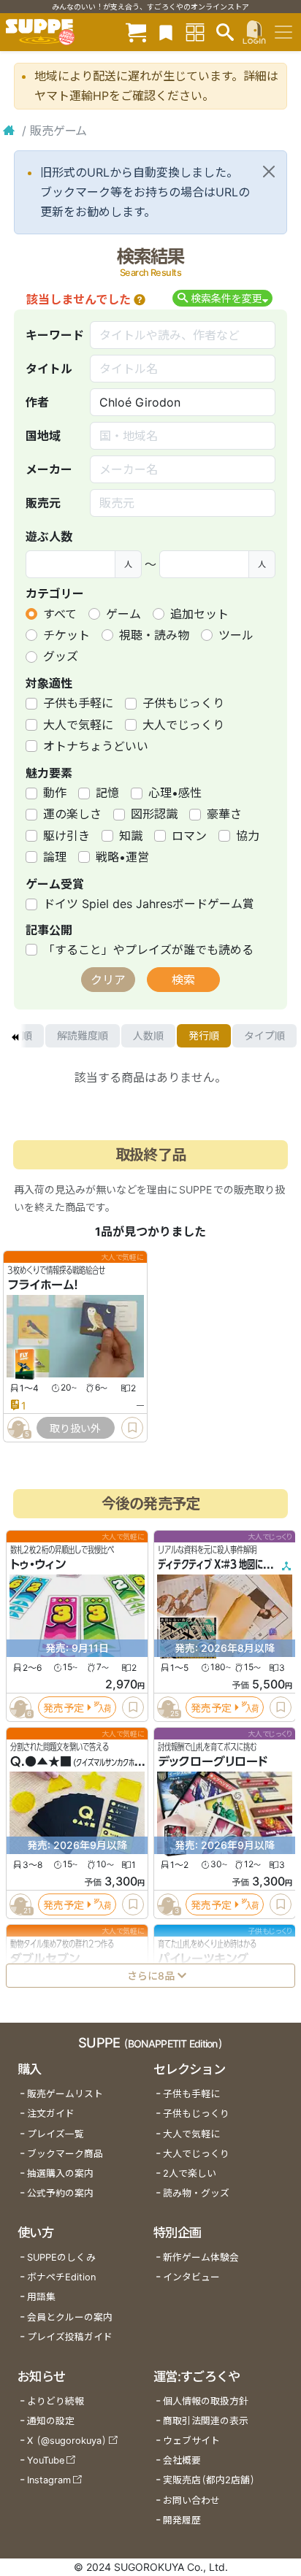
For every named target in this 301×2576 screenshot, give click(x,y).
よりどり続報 (56, 2401)
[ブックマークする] (132, 1428)
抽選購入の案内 (60, 2173)
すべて (60, 614)
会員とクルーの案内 (70, 2317)
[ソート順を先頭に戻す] (15, 1036)
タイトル (49, 369)
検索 (183, 980)
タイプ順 (264, 1035)
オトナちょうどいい (96, 746)
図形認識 (154, 814)
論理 (55, 857)
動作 (55, 793)
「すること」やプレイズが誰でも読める (148, 950)
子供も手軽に (78, 703)
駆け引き (66, 836)
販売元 (43, 503)
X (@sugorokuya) (67, 2441)
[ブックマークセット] (166, 32)
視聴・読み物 (154, 635)
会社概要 (182, 2460)
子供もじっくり (183, 703)
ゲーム (123, 614)
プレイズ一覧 (56, 2134)
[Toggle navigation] (283, 32)
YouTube (46, 2460)
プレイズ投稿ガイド (70, 2337)
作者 (37, 402)
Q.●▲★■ (41, 1761)
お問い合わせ (191, 2500)
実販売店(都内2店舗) (209, 2480)
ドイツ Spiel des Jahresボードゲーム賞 (149, 904)
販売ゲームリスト (65, 2094)
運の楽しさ (72, 814)
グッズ (61, 656)
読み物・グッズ (196, 2193)
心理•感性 (175, 793)
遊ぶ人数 (49, 537)
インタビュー (191, 2277)
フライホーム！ (43, 1285)
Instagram (49, 2480)
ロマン (189, 836)
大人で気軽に (78, 725)
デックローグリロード (213, 1761)
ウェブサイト (191, 2441)
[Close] (269, 172)
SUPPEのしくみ (61, 2257)
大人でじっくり (183, 725)
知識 (131, 836)
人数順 (148, 1035)
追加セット (199, 614)
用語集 (41, 2297)
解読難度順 (83, 1035)
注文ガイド (51, 2114)
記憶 (107, 793)
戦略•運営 (122, 857)
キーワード (55, 335)
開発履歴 (182, 2520)
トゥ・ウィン (38, 1564)
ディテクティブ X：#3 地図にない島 (222, 1564)
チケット (66, 635)
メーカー (49, 469)
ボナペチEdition (61, 2277)
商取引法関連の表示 (206, 2421)
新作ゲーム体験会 (201, 2257)
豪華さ (224, 814)
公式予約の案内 (60, 2193)
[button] (140, 299)
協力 (248, 836)
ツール (236, 635)
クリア (108, 980)
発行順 (204, 1035)
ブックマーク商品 (65, 2154)
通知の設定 (51, 2421)
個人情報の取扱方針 (206, 2401)
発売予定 (64, 1707)
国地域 (43, 436)
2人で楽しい (190, 2173)
